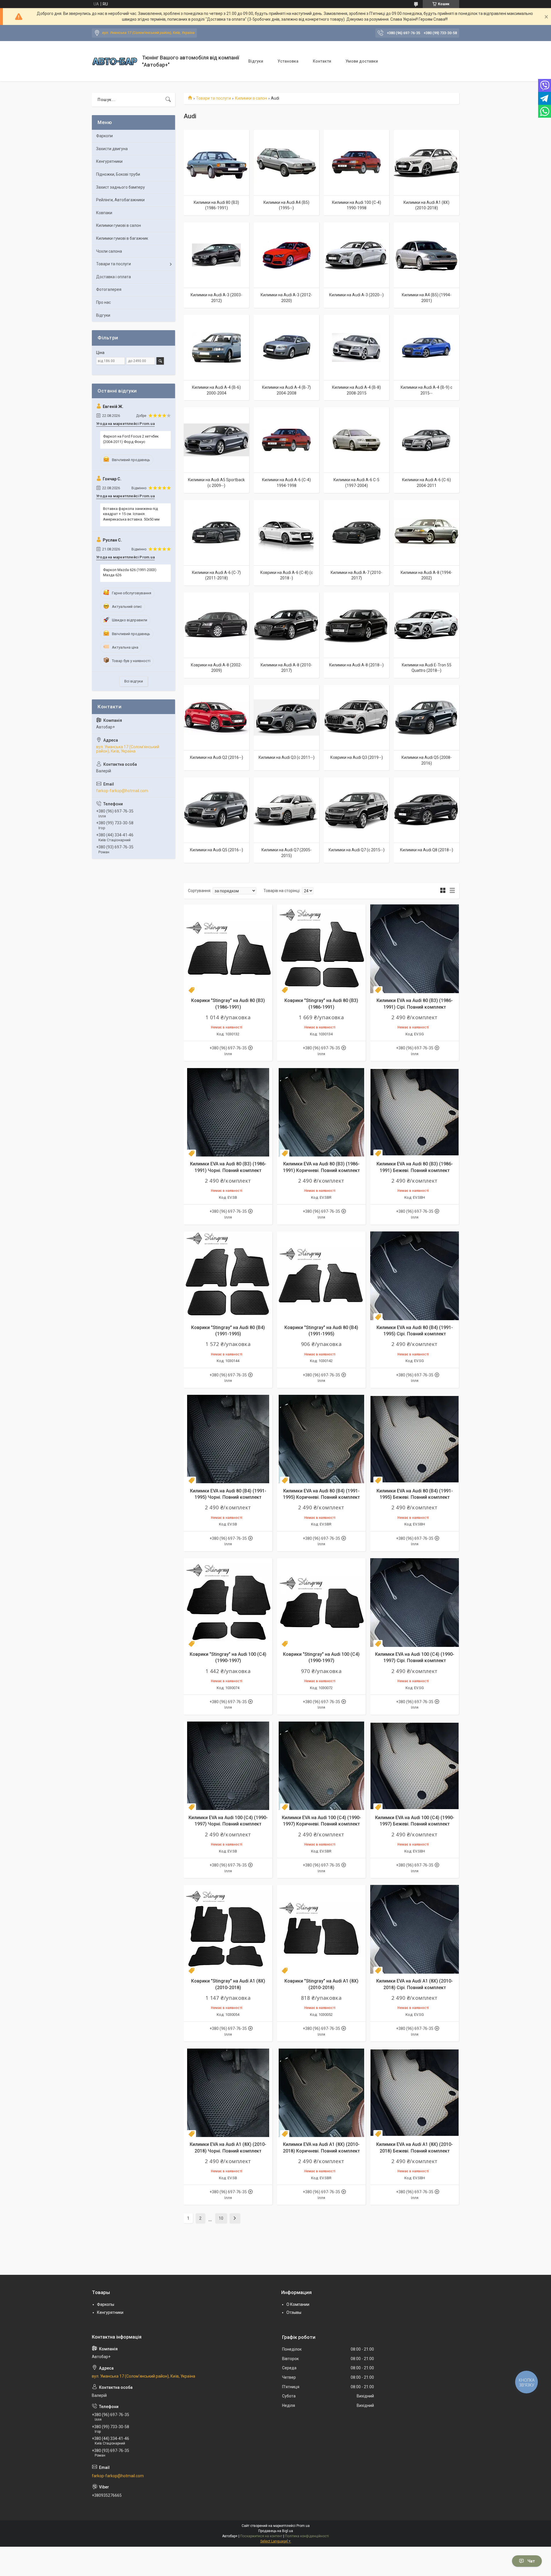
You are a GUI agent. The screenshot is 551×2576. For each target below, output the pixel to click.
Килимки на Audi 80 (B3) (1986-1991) (216, 205)
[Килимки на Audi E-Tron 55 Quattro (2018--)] (426, 625)
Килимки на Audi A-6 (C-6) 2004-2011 (426, 483)
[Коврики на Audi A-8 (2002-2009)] (216, 625)
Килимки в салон (251, 98)
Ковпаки (104, 213)
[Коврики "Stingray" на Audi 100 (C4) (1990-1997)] (228, 1603)
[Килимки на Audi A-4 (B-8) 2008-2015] (356, 347)
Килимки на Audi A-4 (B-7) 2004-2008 (286, 390)
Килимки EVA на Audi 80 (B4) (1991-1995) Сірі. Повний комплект (415, 1331)
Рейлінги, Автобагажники (120, 200)
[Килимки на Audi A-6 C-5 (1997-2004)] (356, 440)
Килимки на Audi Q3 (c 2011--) (287, 757)
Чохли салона (109, 251)
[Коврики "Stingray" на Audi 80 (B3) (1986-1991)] (228, 949)
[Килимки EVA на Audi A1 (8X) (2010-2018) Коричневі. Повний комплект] (321, 2093)
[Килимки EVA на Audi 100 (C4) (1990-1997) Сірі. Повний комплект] (415, 1603)
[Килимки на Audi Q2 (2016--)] (216, 718)
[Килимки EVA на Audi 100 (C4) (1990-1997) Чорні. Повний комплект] (228, 1766)
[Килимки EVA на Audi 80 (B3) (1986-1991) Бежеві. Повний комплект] (415, 1112)
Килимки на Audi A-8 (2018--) (356, 665)
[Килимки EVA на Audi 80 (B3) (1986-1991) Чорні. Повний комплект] (228, 1112)
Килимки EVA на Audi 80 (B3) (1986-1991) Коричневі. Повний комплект (321, 1167)
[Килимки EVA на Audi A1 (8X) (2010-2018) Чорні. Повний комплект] (228, 2093)
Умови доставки (362, 61)
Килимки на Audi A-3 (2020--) (356, 295)
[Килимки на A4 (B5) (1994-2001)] (426, 255)
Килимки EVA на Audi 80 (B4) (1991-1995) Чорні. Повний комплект (228, 1494)
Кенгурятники (109, 161)
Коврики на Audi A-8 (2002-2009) (216, 668)
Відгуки (256, 61)
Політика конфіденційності (307, 2536)
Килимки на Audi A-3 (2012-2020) (286, 298)
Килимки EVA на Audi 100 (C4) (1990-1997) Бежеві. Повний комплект (415, 1821)
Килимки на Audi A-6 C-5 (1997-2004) (356, 483)
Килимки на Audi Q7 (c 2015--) (357, 850)
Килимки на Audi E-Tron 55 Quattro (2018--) (427, 668)
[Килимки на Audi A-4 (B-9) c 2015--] (426, 347)
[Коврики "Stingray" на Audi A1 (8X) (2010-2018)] (228, 1929)
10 (221, 2218)
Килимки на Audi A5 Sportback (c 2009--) (216, 483)
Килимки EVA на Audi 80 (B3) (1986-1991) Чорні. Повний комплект (228, 1167)
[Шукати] (168, 100)
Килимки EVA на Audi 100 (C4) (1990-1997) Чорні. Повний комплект (228, 1821)
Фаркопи (104, 136)
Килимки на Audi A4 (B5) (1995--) (286, 205)
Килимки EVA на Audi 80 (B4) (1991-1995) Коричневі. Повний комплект (321, 1494)
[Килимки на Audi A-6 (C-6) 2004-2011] (426, 440)
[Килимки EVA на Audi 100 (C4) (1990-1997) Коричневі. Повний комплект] (321, 1766)
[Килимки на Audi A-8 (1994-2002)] (426, 533)
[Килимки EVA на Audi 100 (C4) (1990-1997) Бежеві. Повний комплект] (415, 1766)
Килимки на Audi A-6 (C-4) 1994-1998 (286, 483)
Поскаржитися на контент (261, 2536)
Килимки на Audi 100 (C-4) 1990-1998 (357, 205)
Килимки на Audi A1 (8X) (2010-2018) (426, 205)
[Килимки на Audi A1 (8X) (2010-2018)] (426, 163)
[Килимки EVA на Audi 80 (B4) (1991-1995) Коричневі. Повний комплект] (321, 1439)
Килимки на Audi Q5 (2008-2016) (427, 760)
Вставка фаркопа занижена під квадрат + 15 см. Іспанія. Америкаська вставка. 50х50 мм (131, 514)
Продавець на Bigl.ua (276, 2531)
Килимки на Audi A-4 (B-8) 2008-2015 (356, 390)
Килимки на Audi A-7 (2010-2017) (356, 575)
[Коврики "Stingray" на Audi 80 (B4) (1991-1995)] (228, 1276)
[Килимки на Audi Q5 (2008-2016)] (426, 718)
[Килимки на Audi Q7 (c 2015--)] (356, 810)
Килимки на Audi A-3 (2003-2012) (216, 298)
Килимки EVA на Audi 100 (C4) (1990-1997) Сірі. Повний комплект (415, 1657)
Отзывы (294, 2312)
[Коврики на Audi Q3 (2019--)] (356, 718)
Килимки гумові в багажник (122, 238)
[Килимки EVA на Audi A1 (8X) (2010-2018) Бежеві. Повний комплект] (415, 2093)
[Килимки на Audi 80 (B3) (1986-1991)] (216, 163)
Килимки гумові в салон (119, 225)
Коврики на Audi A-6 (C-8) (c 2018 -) (287, 575)
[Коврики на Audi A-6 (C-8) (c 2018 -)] (286, 533)
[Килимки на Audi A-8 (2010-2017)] (286, 625)
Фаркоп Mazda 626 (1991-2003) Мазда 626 (130, 572)
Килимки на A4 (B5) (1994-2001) (427, 298)
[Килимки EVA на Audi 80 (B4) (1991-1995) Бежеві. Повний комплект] (415, 1439)
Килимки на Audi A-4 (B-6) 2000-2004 (216, 390)
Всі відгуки (134, 681)
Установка (288, 61)
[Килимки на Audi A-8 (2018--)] (356, 625)
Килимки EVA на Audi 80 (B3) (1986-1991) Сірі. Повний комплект (415, 1004)
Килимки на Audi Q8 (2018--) (427, 850)
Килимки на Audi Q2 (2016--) (217, 757)
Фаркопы (106, 2304)
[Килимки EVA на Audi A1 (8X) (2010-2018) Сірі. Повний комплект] (415, 1929)
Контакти (322, 61)
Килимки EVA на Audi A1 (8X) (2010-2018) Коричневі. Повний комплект (321, 2147)
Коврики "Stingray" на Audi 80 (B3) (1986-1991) (228, 1004)
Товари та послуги (213, 98)
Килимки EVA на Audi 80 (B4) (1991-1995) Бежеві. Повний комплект (415, 1494)
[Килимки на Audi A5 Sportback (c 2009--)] (216, 440)
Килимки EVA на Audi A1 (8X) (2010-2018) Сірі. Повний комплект (415, 1984)
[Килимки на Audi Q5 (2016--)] (216, 810)
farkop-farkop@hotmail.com (122, 791)
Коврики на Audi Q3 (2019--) (357, 757)
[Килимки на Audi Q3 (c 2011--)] (286, 718)
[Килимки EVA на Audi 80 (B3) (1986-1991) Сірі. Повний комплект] (415, 949)
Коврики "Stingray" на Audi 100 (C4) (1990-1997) (228, 1657)
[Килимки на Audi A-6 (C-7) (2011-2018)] (216, 533)
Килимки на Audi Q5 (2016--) (217, 850)
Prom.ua (303, 2526)
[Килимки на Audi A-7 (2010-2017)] (356, 533)
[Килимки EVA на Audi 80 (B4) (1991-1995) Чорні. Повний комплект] (228, 1439)
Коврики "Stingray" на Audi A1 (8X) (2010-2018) (228, 1984)
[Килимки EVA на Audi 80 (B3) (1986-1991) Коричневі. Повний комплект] (321, 1112)
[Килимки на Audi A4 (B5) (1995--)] (286, 163)
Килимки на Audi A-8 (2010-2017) (286, 668)
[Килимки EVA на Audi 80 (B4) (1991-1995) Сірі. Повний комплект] (415, 1276)
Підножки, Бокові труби (118, 174)
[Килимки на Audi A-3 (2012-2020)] (286, 255)
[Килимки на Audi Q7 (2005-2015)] (286, 810)
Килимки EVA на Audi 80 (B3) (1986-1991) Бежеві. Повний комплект (415, 1167)
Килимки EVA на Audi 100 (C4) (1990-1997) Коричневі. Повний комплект (321, 1821)
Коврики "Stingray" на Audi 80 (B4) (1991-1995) (228, 1331)
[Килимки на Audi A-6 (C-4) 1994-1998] (286, 440)
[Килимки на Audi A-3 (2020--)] (356, 255)
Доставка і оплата (114, 277)
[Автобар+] (115, 61)
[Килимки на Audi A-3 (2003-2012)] (216, 255)
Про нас (103, 302)
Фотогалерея (109, 289)
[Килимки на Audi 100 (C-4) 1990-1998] (356, 163)
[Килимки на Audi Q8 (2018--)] (426, 810)
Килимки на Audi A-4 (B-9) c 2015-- (426, 390)
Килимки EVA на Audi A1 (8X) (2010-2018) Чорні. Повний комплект (228, 2147)
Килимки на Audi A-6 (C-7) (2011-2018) (216, 575)
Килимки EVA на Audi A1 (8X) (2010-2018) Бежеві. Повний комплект (415, 2147)
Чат (531, 2561)
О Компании (298, 2304)
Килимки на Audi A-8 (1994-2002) (426, 575)
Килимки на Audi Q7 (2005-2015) (287, 853)
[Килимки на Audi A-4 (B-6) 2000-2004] (216, 347)
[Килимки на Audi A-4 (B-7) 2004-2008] (286, 347)
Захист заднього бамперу (121, 187)
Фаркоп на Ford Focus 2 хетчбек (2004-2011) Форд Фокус (131, 439)
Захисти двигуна (112, 149)
